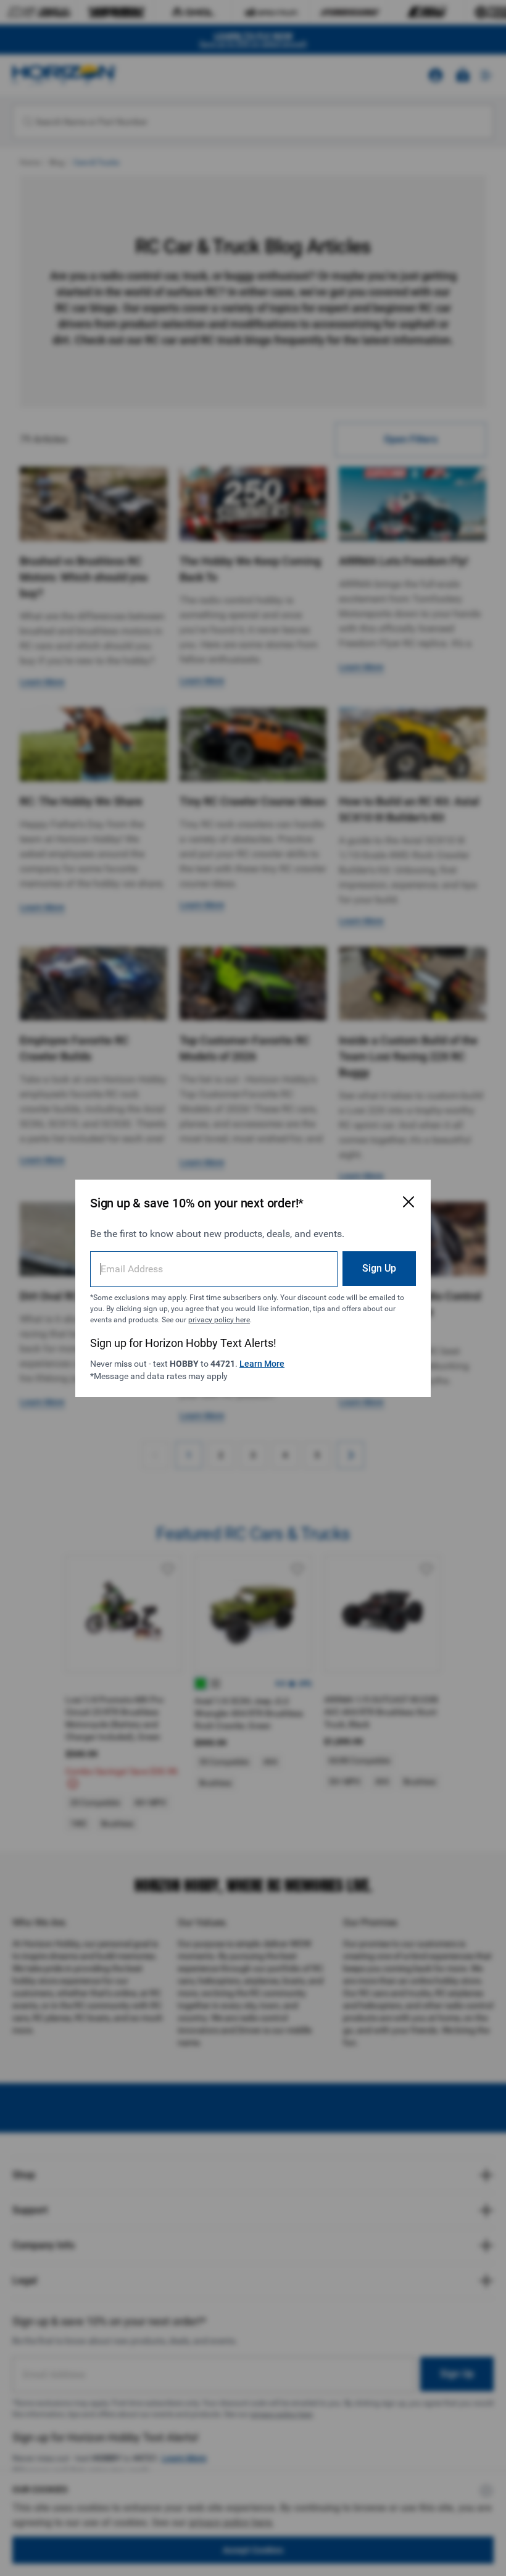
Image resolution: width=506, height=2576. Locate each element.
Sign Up (379, 1268)
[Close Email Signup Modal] (409, 1202)
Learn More (262, 1364)
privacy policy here (219, 1320)
